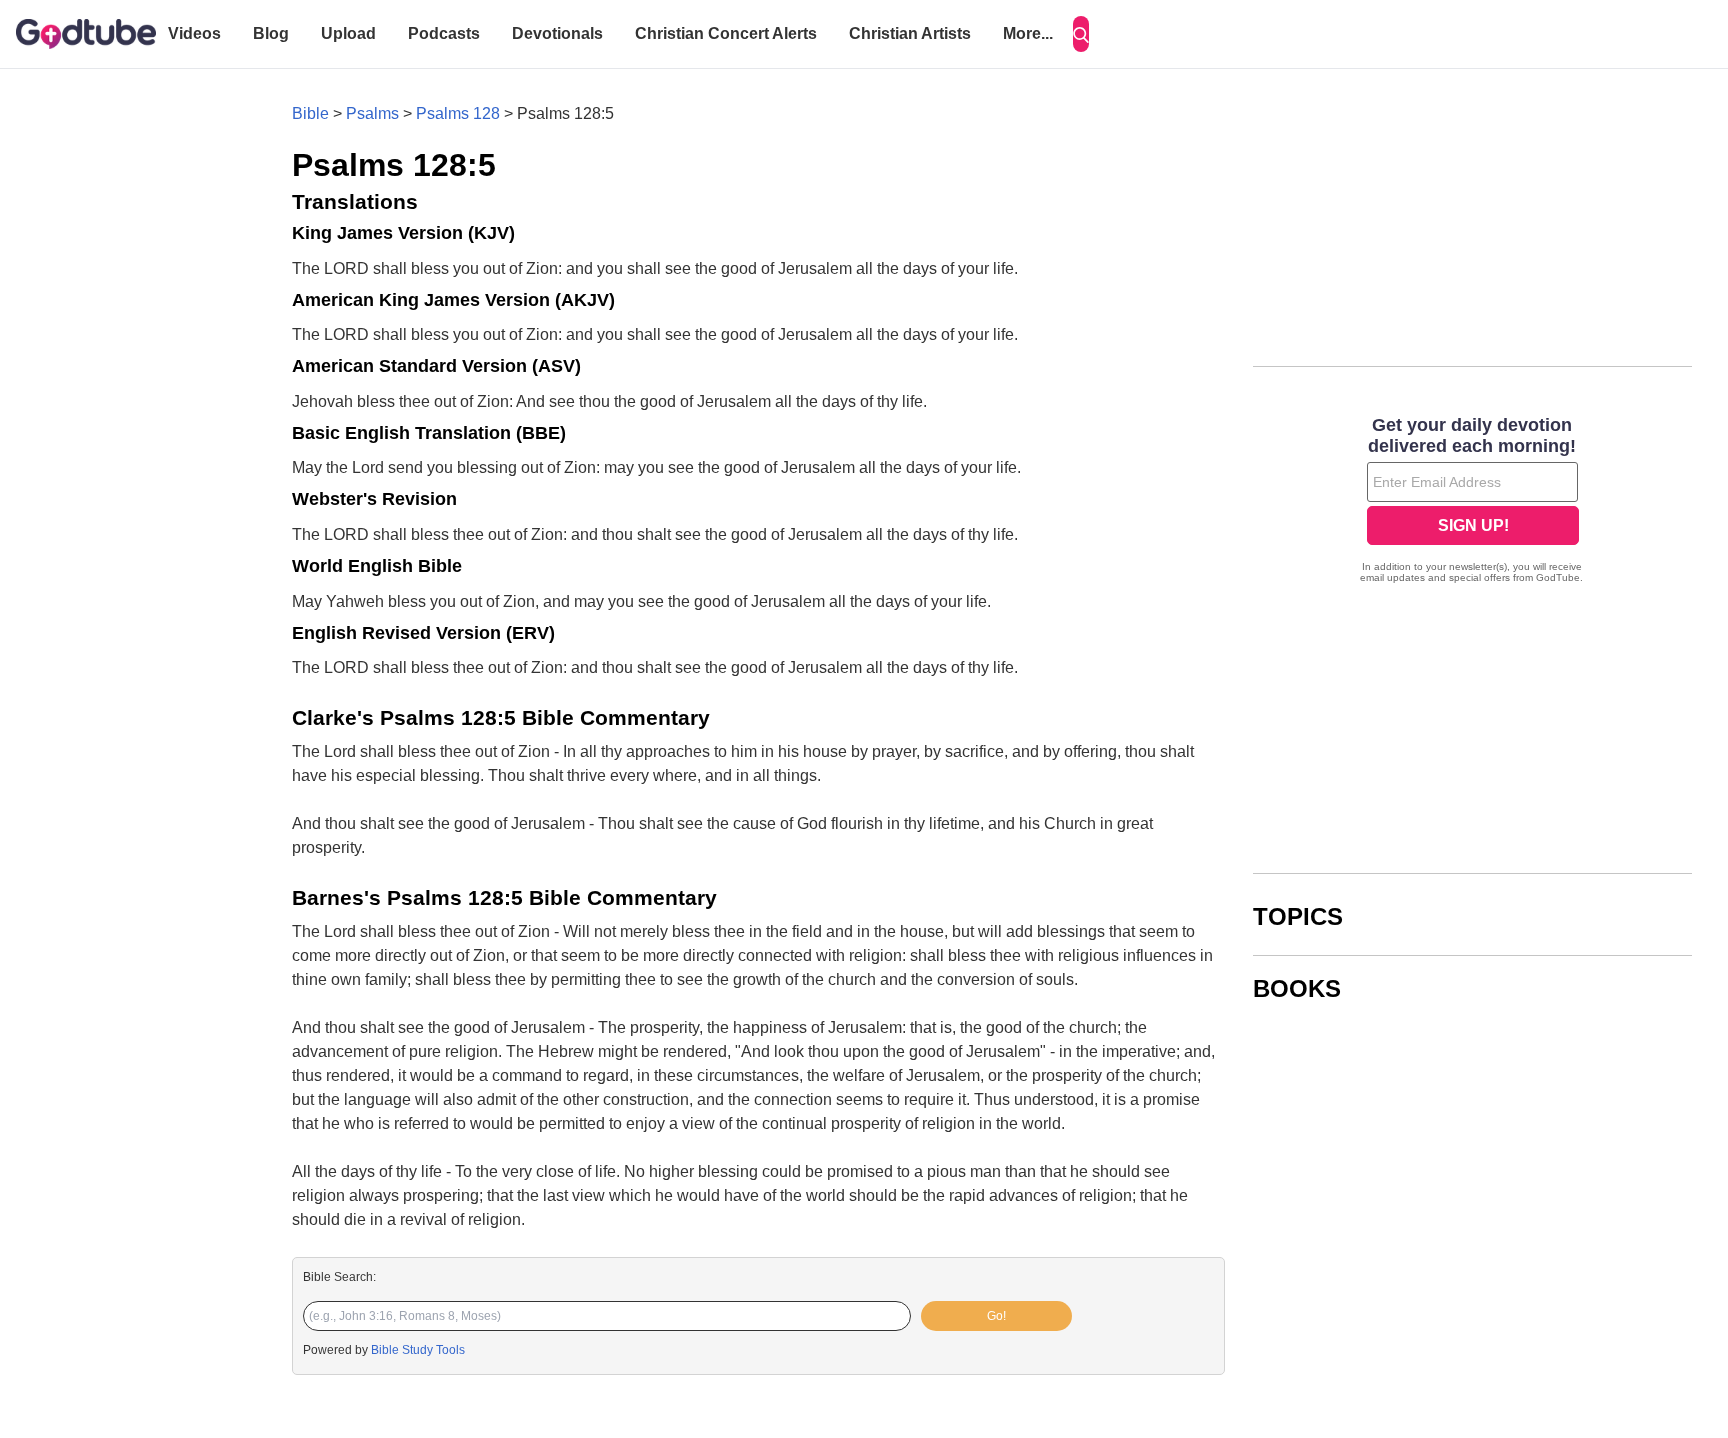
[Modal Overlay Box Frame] (1472, 502)
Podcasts (444, 33)
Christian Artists (910, 33)
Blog (271, 33)
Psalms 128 (458, 113)
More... (1028, 33)
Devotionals (557, 33)
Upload (348, 33)
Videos (194, 33)
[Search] (1081, 34)
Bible (310, 113)
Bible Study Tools (418, 1350)
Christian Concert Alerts (726, 33)
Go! (996, 1316)
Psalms (372, 113)
